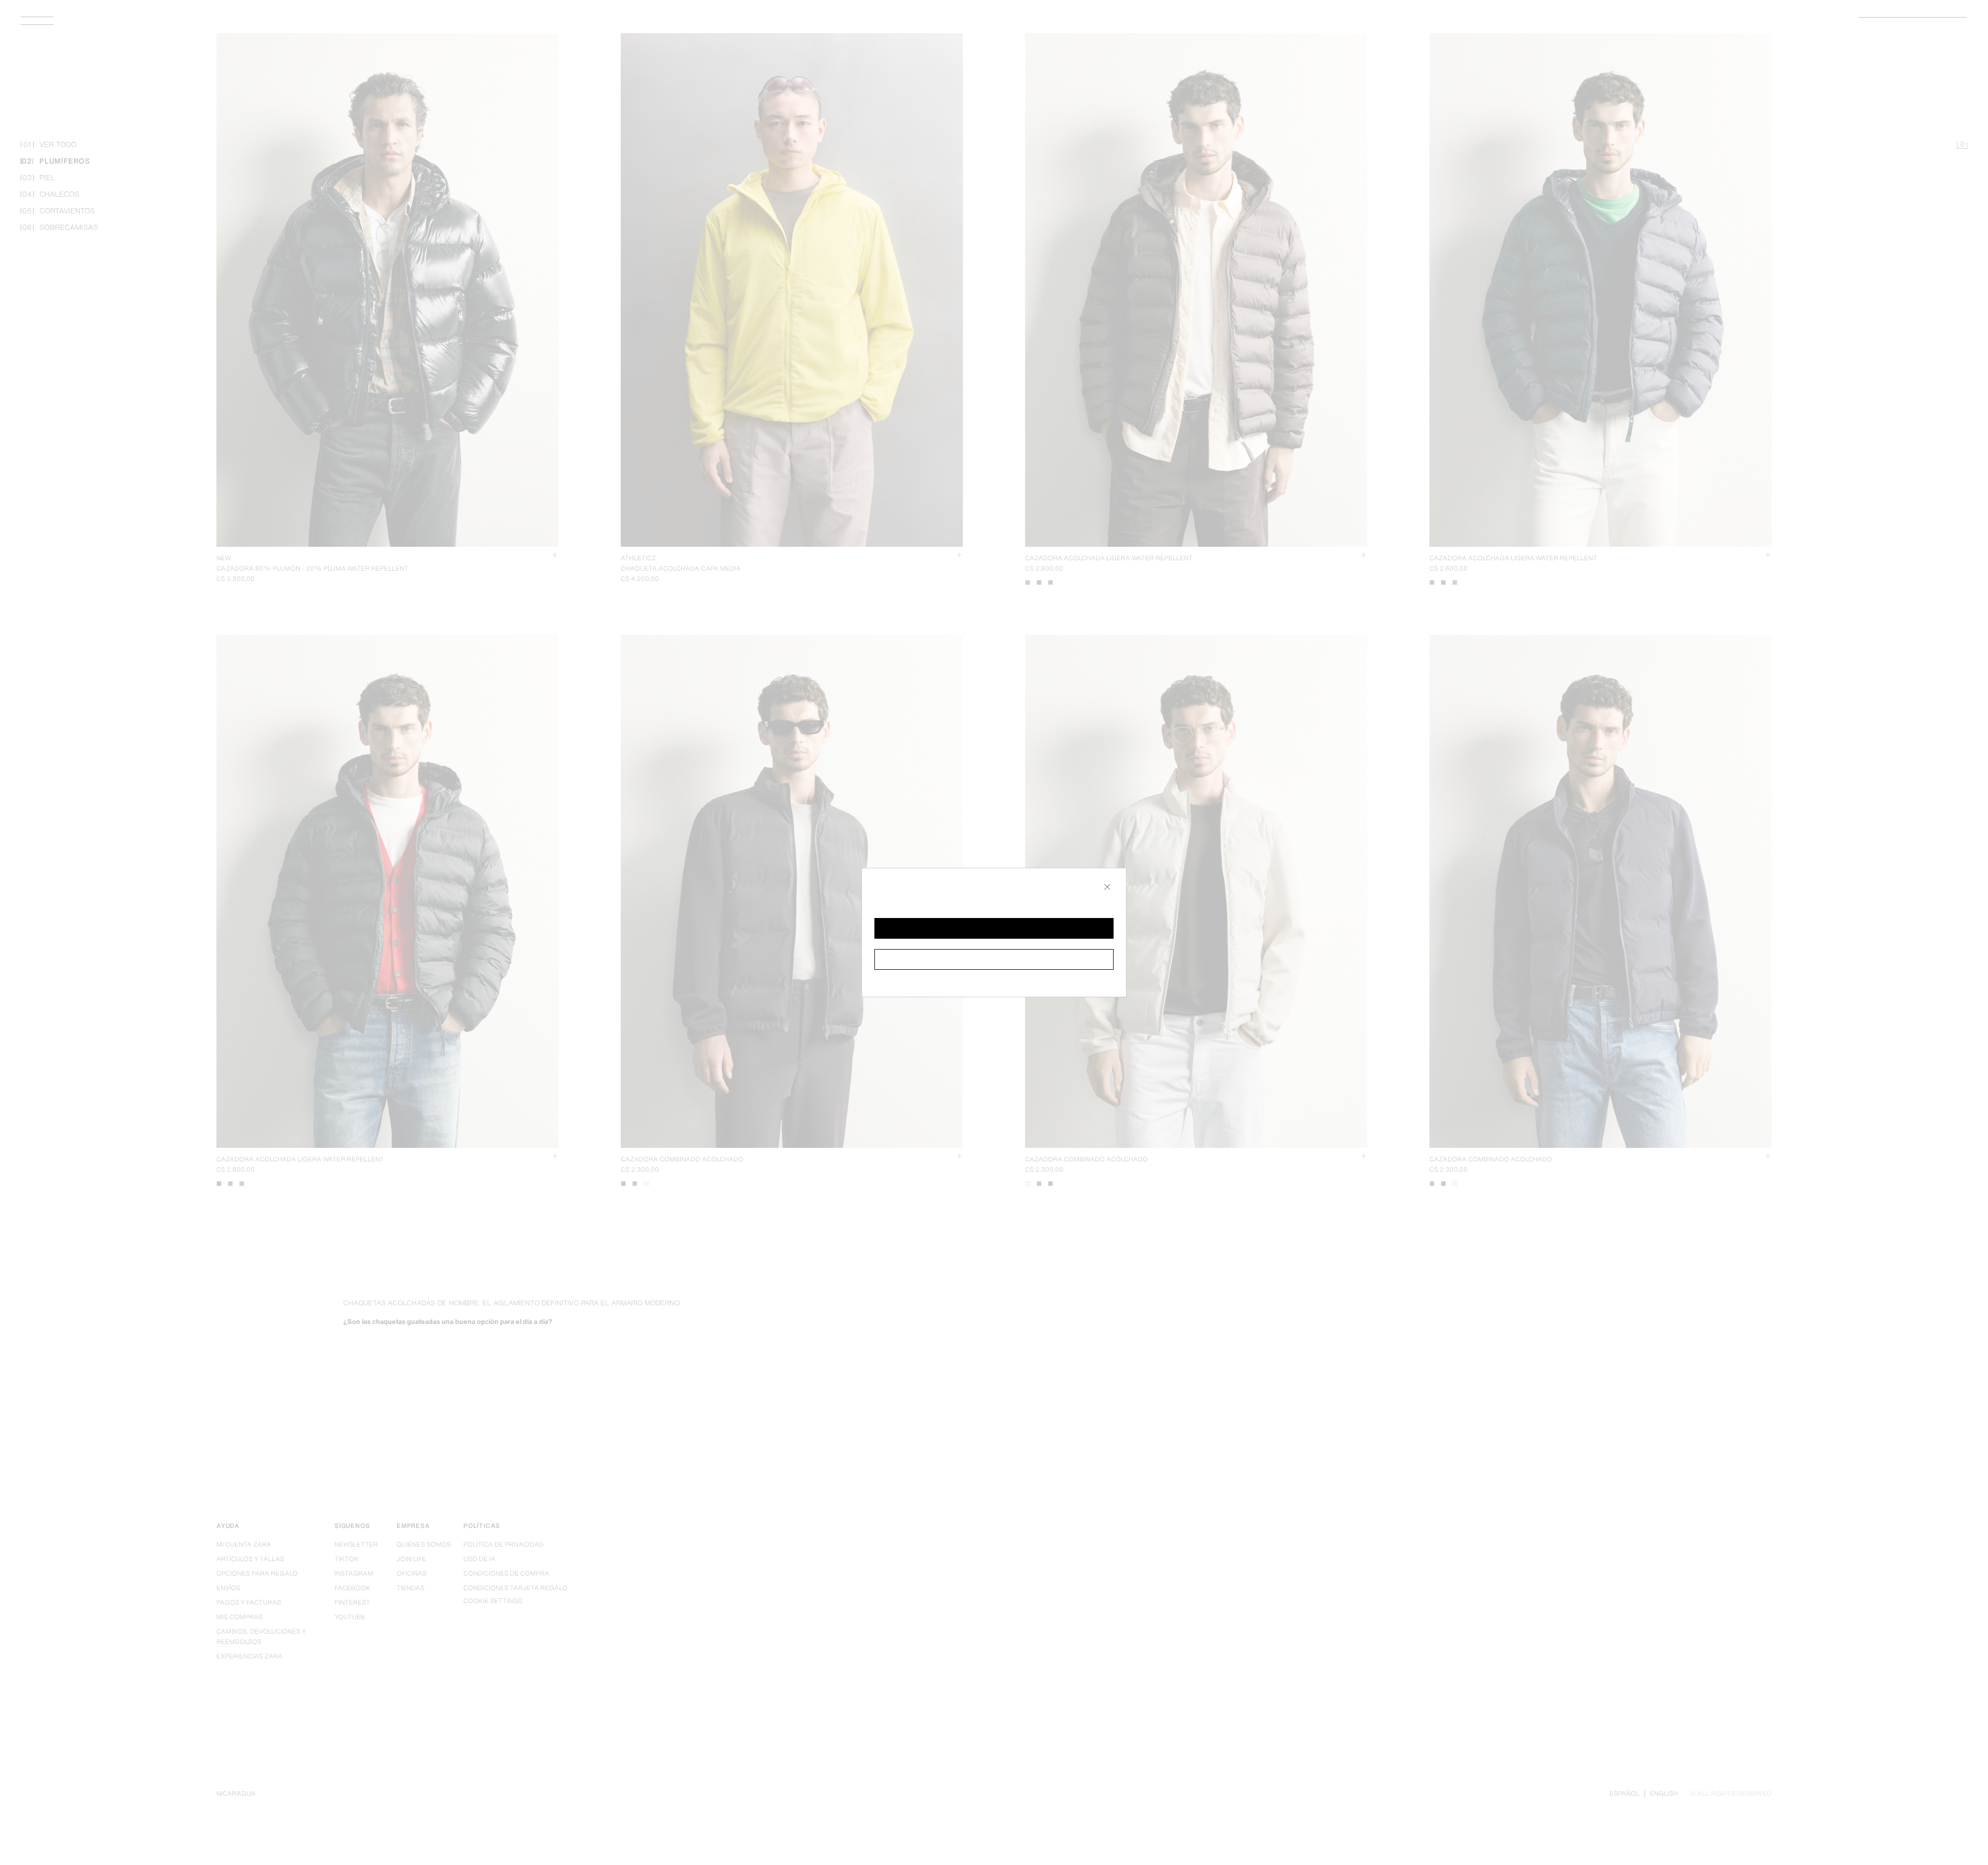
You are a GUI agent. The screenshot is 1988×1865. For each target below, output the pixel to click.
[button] (994, 928)
